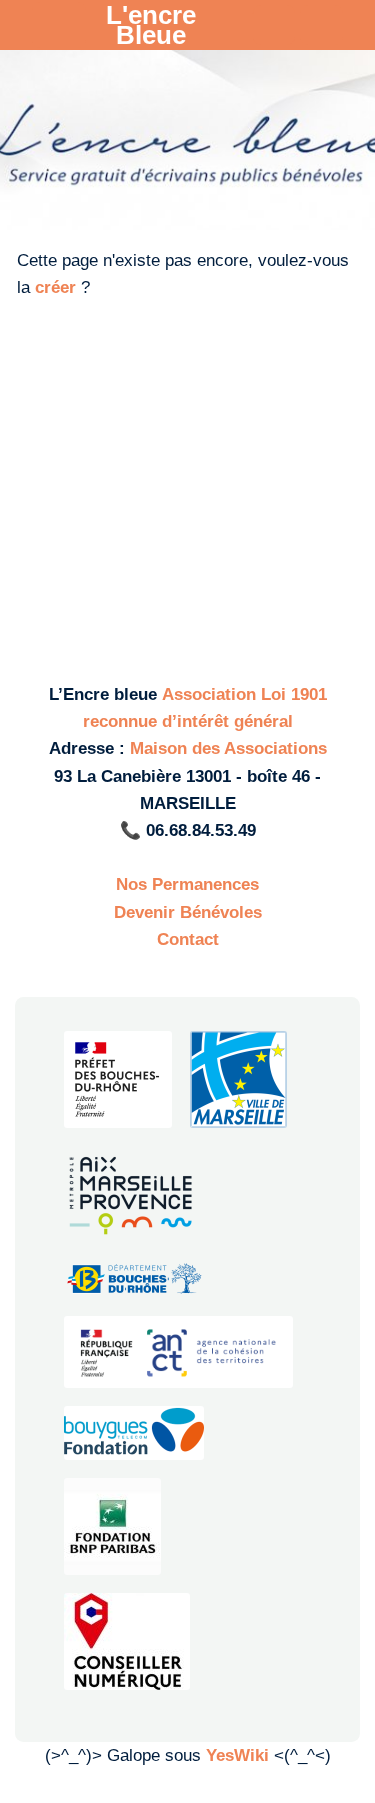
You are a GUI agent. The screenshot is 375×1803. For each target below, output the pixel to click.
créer (55, 287)
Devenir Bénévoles (188, 912)
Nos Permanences (187, 884)
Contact (188, 939)
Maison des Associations (228, 748)
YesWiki (237, 1755)
